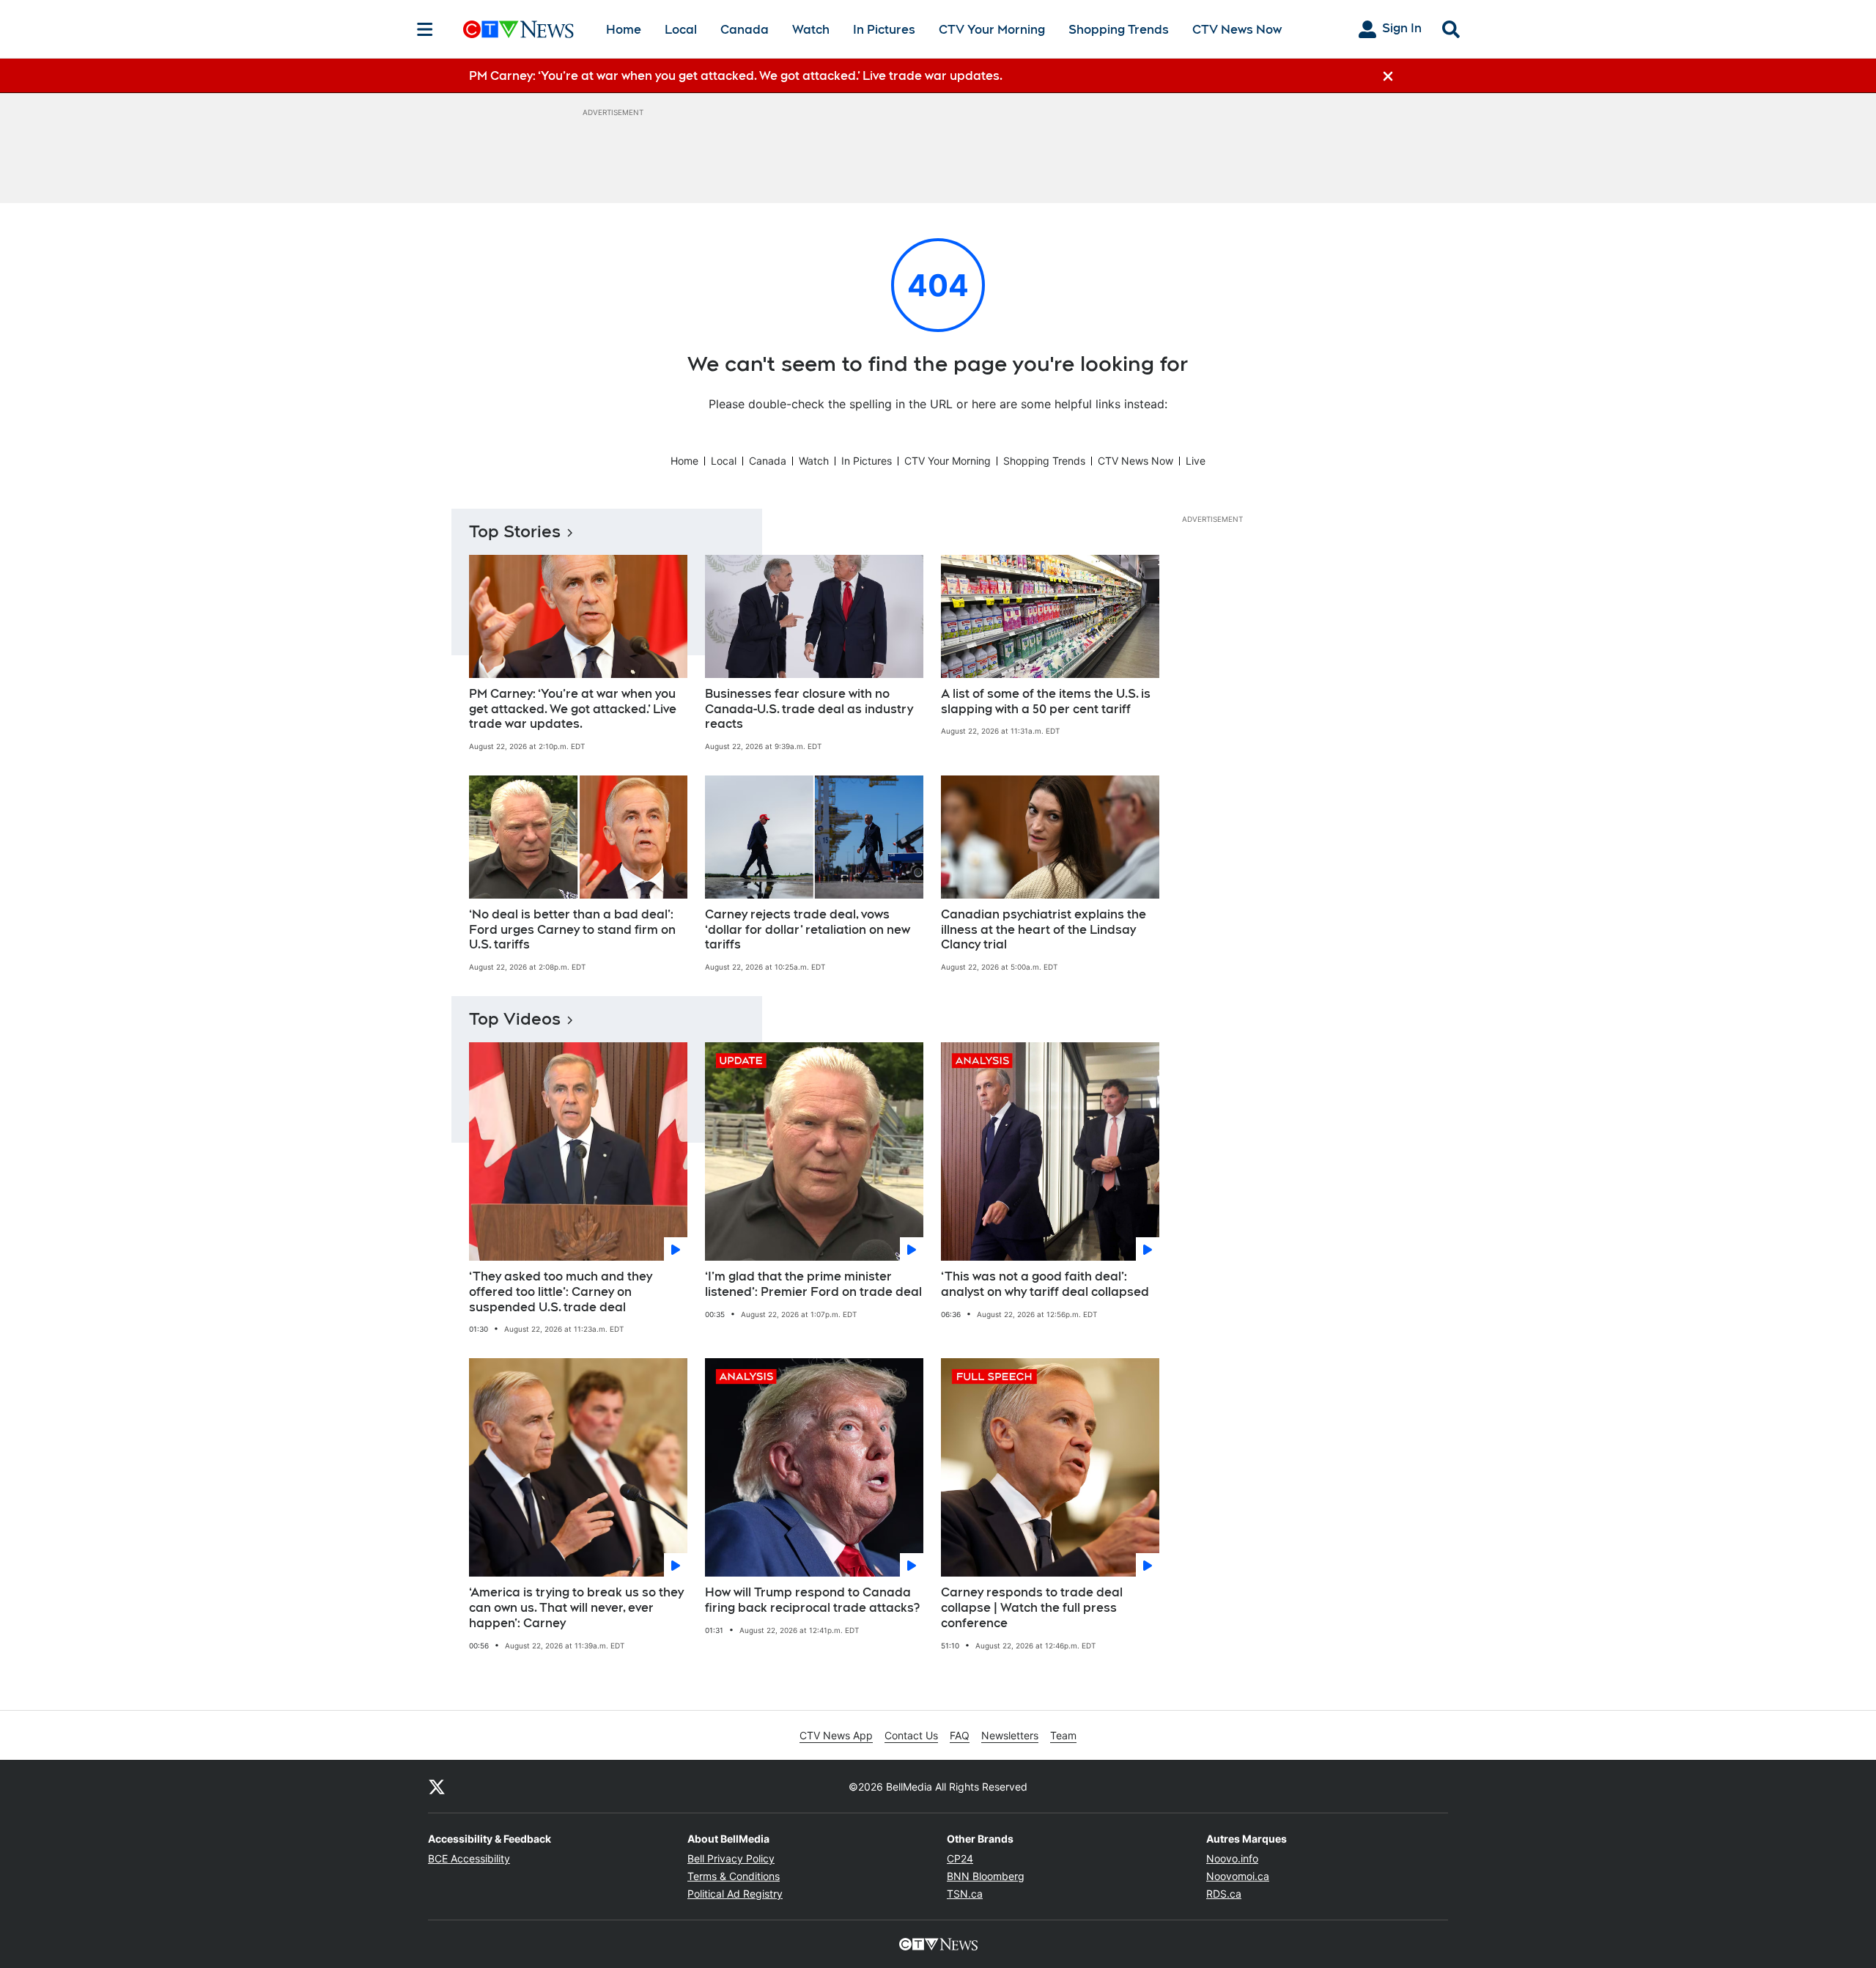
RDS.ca (1224, 1894)
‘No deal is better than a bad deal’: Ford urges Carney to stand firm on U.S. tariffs (572, 930)
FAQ (960, 1735)
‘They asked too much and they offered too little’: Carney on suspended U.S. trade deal (561, 1292)
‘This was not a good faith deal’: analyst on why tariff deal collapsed (1045, 1284)
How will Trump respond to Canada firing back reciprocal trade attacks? (812, 1600)
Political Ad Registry (735, 1894)
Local (681, 30)
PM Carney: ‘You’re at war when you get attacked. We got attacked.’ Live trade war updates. (573, 709)
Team (1063, 1735)
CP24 (960, 1858)
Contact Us (911, 1735)
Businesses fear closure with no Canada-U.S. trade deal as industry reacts (809, 709)
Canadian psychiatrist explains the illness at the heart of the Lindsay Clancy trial (1044, 930)
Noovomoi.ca (1238, 1876)
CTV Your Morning (992, 30)
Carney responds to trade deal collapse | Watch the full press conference (1032, 1608)
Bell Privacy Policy (731, 1858)
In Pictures (884, 30)
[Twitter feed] (437, 1786)
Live (1196, 461)
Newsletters (1010, 1735)
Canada (745, 30)
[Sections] (425, 29)
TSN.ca (965, 1894)
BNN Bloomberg (986, 1876)
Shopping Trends (1119, 30)
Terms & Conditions (734, 1876)
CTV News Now (1237, 30)
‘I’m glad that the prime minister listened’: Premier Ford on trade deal (813, 1284)
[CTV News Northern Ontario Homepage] (518, 29)
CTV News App (836, 1735)
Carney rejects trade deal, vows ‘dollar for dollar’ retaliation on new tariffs (808, 930)
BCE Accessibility (469, 1858)
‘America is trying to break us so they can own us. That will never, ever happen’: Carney (576, 1608)
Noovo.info (1232, 1858)
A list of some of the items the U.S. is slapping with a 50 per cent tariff (1046, 701)
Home (624, 30)
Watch (811, 30)
